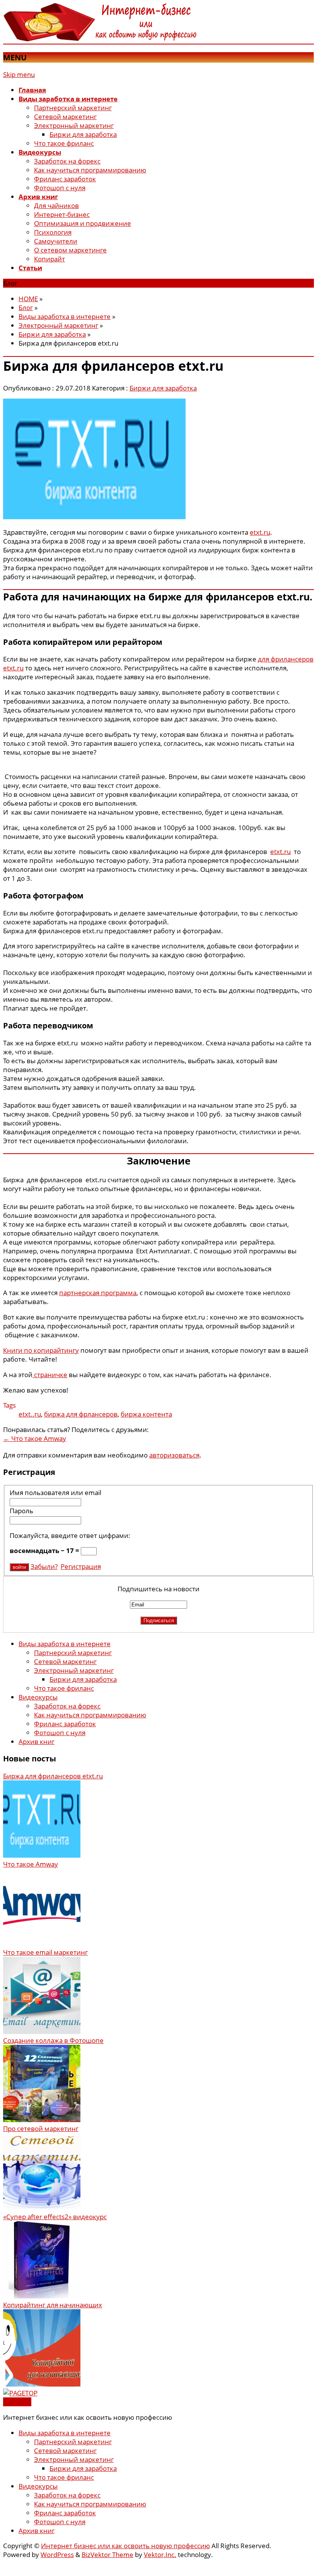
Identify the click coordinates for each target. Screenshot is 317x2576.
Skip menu (19, 74)
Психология (53, 232)
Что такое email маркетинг (45, 1952)
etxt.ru (260, 532)
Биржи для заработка (83, 134)
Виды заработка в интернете (65, 1644)
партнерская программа (98, 1293)
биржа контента (146, 1414)
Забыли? (44, 1566)
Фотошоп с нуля (60, 188)
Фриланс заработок (65, 179)
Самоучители (56, 241)
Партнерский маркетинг (73, 108)
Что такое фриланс (64, 143)
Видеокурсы (38, 1697)
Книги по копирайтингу (41, 1350)
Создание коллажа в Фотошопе (53, 2040)
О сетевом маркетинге (70, 250)
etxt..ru (30, 1414)
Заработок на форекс (67, 161)
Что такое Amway (35, 1438)
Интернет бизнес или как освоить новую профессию (125, 2546)
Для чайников (56, 205)
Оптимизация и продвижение (83, 223)
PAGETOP (17, 2402)
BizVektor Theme (107, 2555)
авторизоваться (174, 1455)
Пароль (21, 1511)
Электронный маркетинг (74, 125)
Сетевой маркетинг (65, 117)
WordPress (57, 2555)
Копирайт (49, 259)
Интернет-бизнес (62, 214)
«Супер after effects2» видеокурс (55, 2217)
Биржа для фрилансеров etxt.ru (53, 1776)
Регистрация (81, 1566)
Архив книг (37, 1741)
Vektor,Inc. (160, 2555)
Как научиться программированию (90, 170)
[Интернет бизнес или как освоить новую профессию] (100, 39)
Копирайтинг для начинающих (53, 2305)
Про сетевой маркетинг (41, 2128)
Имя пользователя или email (55, 1493)
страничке (50, 1375)
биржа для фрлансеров (81, 1414)
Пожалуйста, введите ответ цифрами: (70, 1535)
